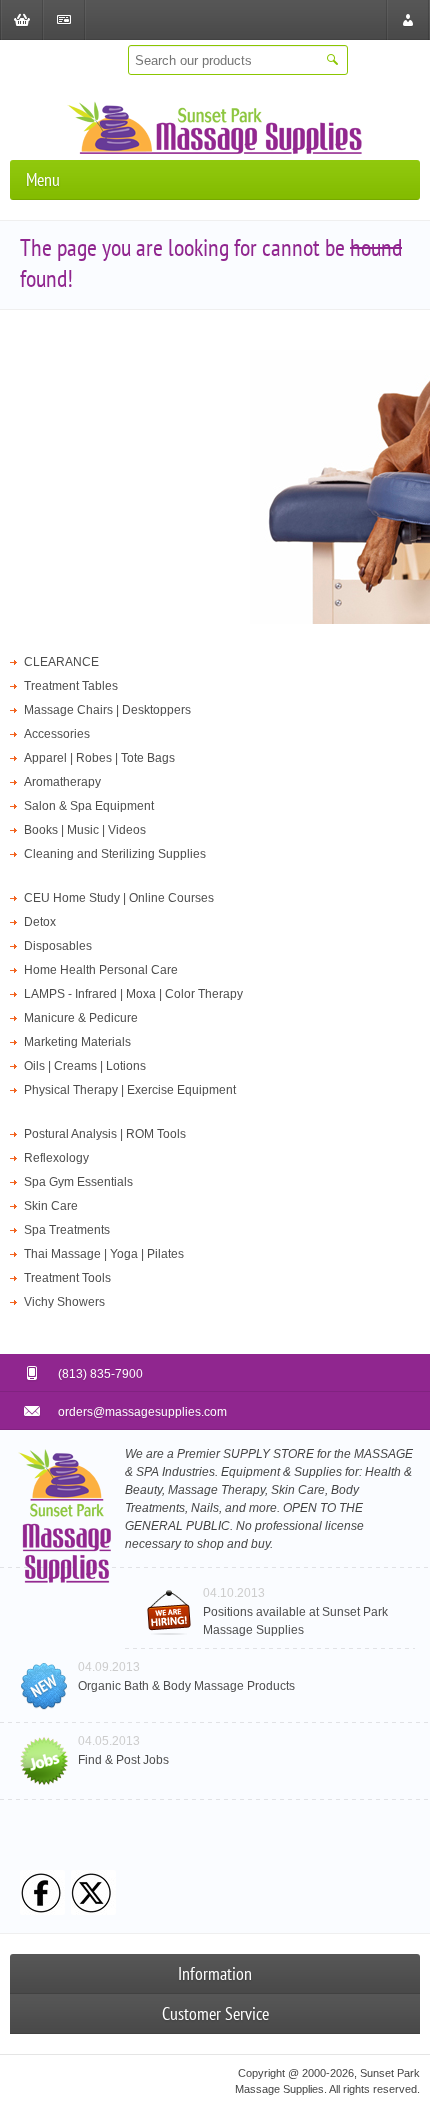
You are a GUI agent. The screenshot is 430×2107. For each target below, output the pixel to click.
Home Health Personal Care (101, 970)
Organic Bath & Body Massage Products (186, 1686)
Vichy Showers (64, 1302)
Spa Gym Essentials (78, 1182)
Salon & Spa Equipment (89, 806)
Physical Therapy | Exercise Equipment (130, 1090)
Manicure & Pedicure (81, 1018)
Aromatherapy (62, 782)
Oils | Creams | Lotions (85, 1066)
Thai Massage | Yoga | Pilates (104, 1254)
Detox (40, 922)
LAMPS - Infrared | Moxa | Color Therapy (133, 994)
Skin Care (51, 1206)
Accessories (57, 734)
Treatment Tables (71, 686)
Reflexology (56, 1158)
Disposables (58, 946)
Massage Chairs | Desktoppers (107, 710)
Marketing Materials (77, 1042)
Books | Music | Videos (85, 830)
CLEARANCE (61, 662)
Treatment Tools (67, 1278)
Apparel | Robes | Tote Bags (99, 758)
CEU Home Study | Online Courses (119, 898)
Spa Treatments (67, 1230)
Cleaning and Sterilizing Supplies (115, 854)
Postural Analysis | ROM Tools (105, 1134)
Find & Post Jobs (123, 1760)
